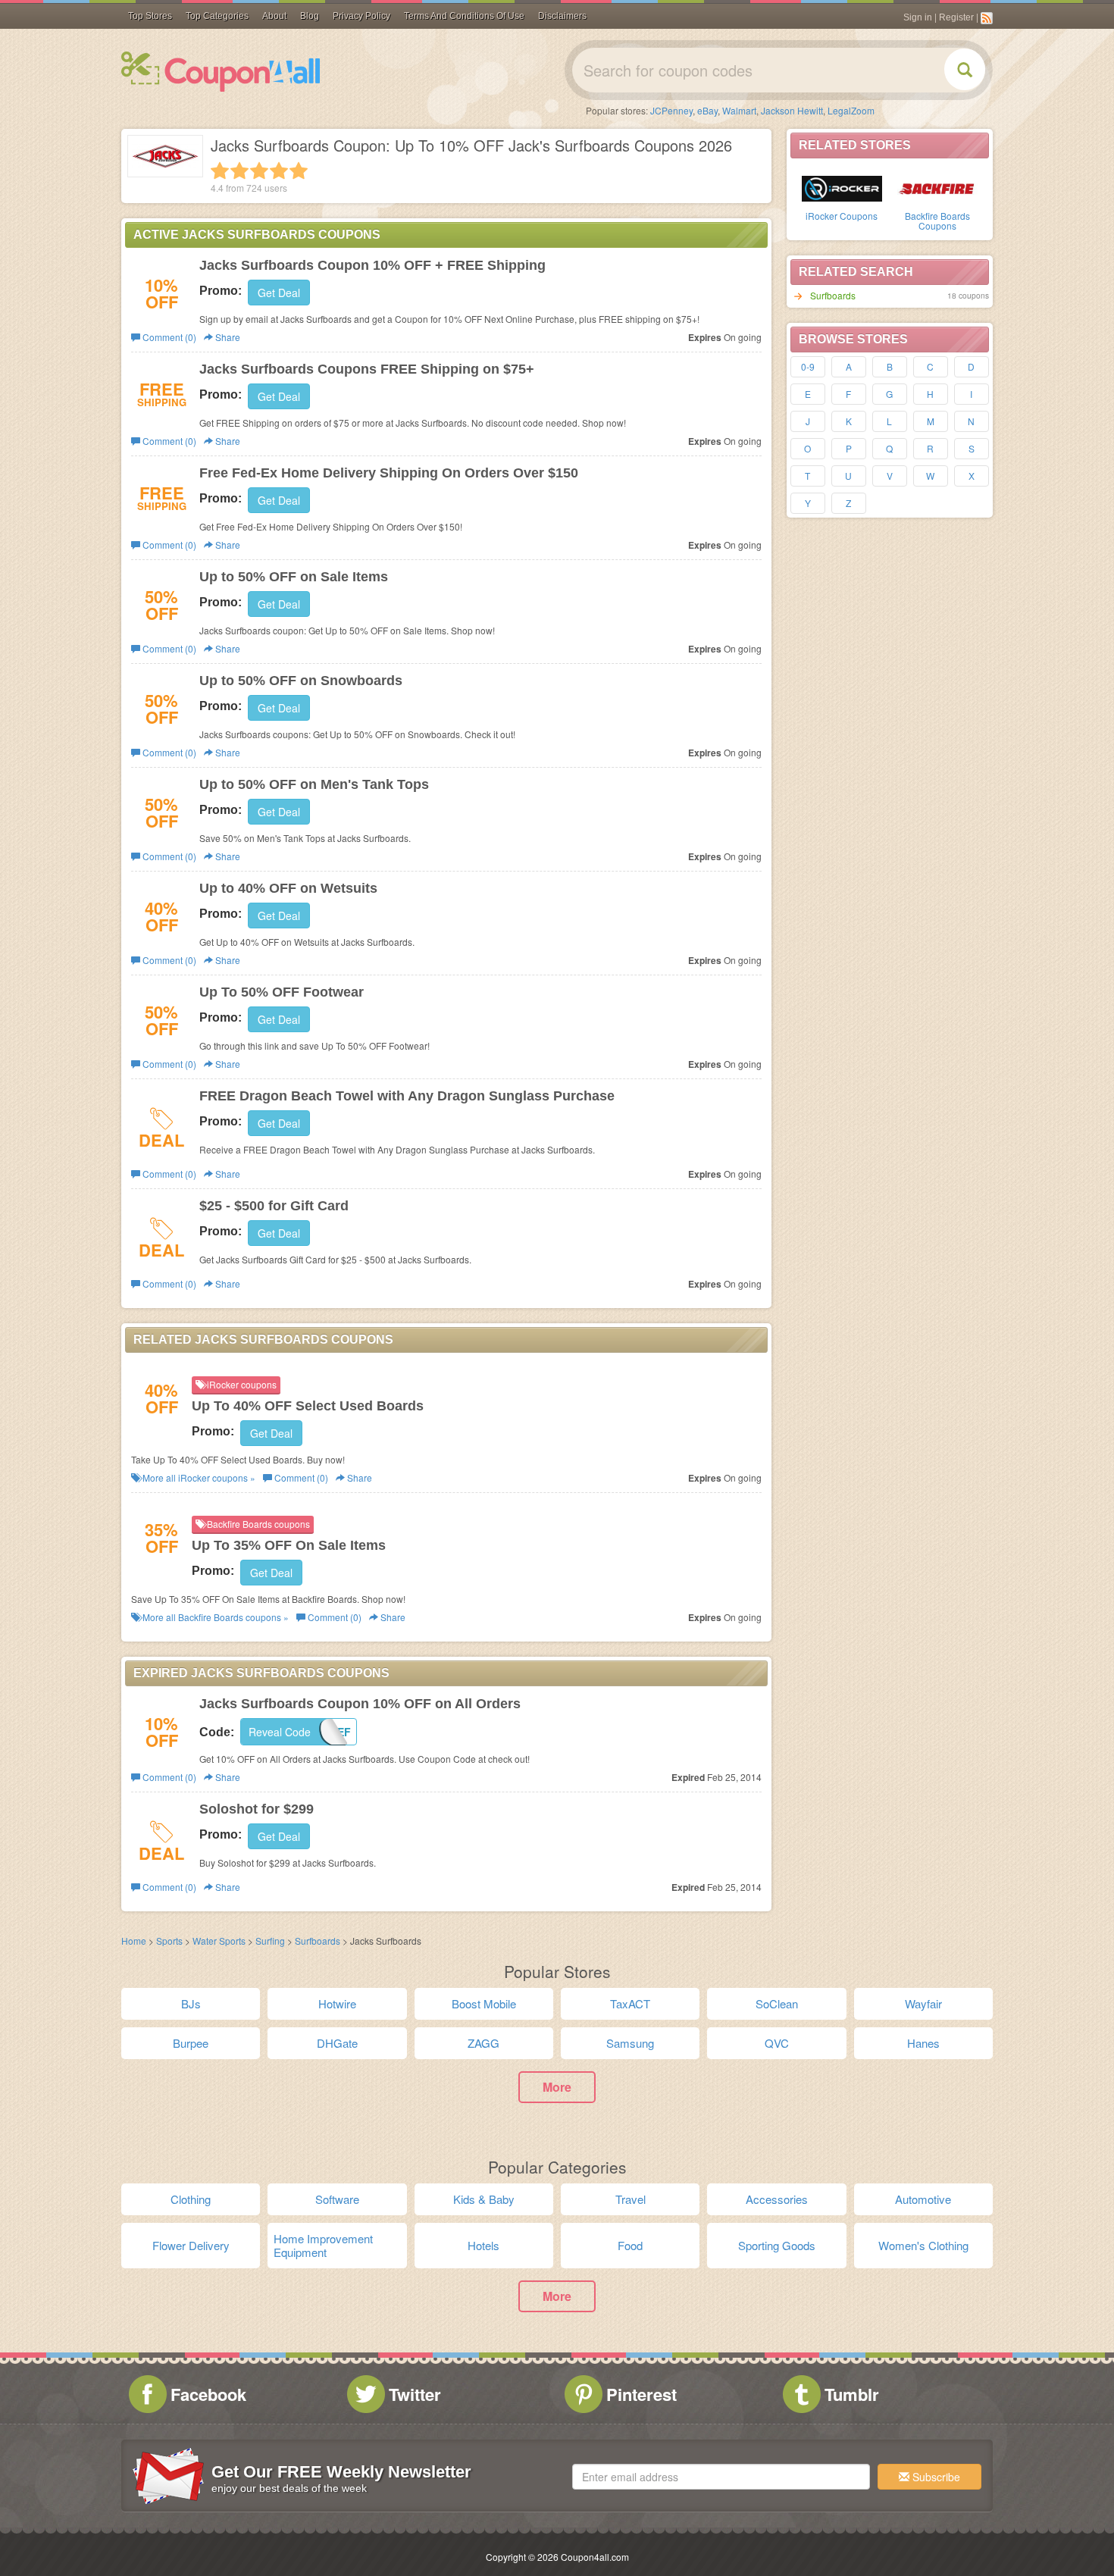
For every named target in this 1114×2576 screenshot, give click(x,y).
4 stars (279, 171)
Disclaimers (562, 16)
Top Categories (217, 16)
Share (227, 337)
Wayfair (923, 2003)
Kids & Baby (484, 2199)
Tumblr (852, 2394)
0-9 (808, 366)
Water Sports (219, 1941)
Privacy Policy (361, 16)
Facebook (208, 2394)
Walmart (739, 110)
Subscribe (935, 2477)
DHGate (337, 2043)
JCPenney (671, 110)
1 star (220, 171)
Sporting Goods (777, 2245)
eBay (707, 110)
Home (134, 1941)
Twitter (415, 2394)
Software (337, 2199)
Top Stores (150, 16)
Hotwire (337, 2003)
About (274, 16)
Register (956, 17)
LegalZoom (851, 110)
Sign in (918, 17)
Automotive (923, 2199)
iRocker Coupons (842, 216)
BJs (191, 2003)
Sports (169, 1941)
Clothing (191, 2199)
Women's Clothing (923, 2245)
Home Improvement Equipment (323, 2245)
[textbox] (721, 2477)
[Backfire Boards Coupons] (937, 187)
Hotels (483, 2245)
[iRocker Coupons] (842, 187)
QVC (777, 2043)
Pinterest (641, 2394)
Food (630, 2245)
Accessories (777, 2199)
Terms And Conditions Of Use (464, 16)
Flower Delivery (191, 2245)
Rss (987, 18)
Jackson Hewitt (792, 110)
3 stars (259, 171)
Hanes (923, 2043)
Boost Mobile (484, 2003)
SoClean (777, 2003)
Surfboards (833, 295)
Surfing (270, 1941)
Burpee (191, 2043)
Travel (631, 2199)
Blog (310, 16)
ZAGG (483, 2043)
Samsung (630, 2043)
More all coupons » (198, 1477)
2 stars (239, 171)
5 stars (299, 171)
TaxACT (630, 2003)
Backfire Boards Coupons (937, 221)
